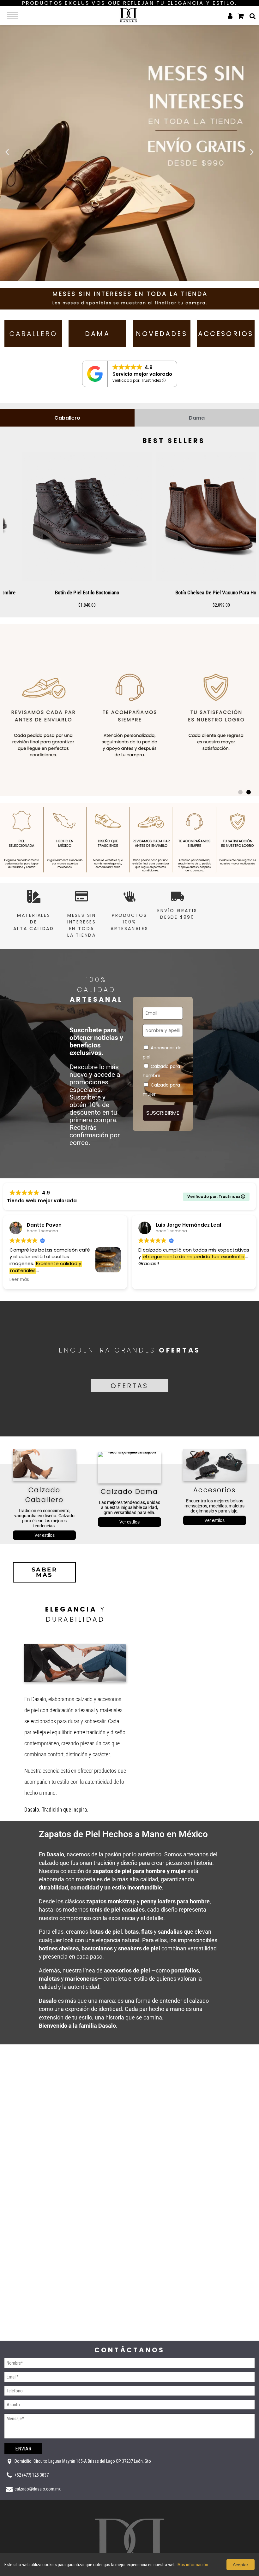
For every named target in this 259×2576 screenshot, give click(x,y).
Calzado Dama (129, 1491)
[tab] (67, 418)
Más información (193, 2565)
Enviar (23, 2449)
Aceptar (241, 2565)
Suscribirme (163, 1113)
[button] (7, 152)
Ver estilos (45, 1535)
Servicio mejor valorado (142, 374)
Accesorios (214, 1490)
